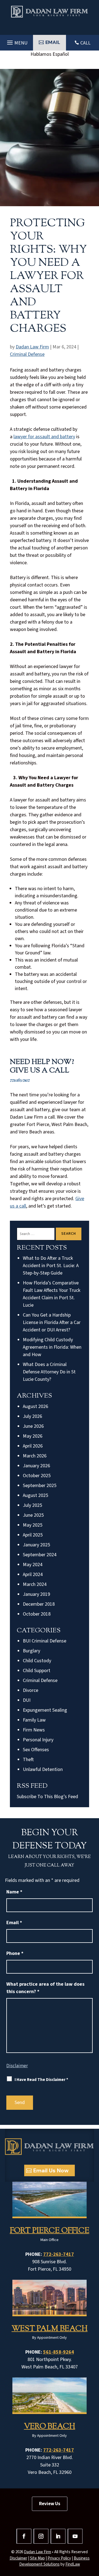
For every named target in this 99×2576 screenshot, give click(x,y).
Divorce (31, 1690)
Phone (15, 1953)
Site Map (37, 2558)
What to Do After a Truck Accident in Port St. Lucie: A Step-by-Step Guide (51, 1266)
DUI (27, 1700)
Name (14, 1892)
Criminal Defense (27, 354)
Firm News (34, 1730)
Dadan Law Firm (32, 347)
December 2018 (39, 1604)
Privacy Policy (59, 2558)
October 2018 (37, 1614)
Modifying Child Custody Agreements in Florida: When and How (52, 1347)
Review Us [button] (50, 2504)
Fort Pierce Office (50, 2231)
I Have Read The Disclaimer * (41, 2080)
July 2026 (32, 1416)
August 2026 (35, 1406)
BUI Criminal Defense (45, 1641)
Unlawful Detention (43, 1769)
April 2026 (33, 1446)
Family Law (34, 1720)
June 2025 (33, 1515)
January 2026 (36, 1466)
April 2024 (33, 1575)
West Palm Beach (50, 2329)
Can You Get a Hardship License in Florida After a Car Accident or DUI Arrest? (52, 1322)
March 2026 (35, 1456)
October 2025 (37, 1476)
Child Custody (37, 1661)
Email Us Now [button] (51, 2170)
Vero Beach (50, 2427)
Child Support (37, 1671)
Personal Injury (38, 1740)
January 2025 (36, 1545)
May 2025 (33, 1525)
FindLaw (73, 2564)
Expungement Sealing (45, 1710)
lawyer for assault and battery (44, 437)
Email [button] (53, 42)
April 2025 (33, 1535)
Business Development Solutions (54, 2561)
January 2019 (36, 1594)
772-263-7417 (20, 1080)
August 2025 (35, 1495)
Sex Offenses (36, 1750)
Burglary (31, 1651)
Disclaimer (17, 2066)
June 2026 (33, 1426)
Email (14, 1923)
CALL (85, 43)
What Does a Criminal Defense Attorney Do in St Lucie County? (49, 1372)
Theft (28, 1760)
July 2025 (32, 1505)
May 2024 (33, 1565)
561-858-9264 (59, 2352)
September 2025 (40, 1486)
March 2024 (35, 1584)
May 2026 (33, 1436)
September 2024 (40, 1555)
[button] (16, 41)
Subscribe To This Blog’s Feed (47, 1797)
